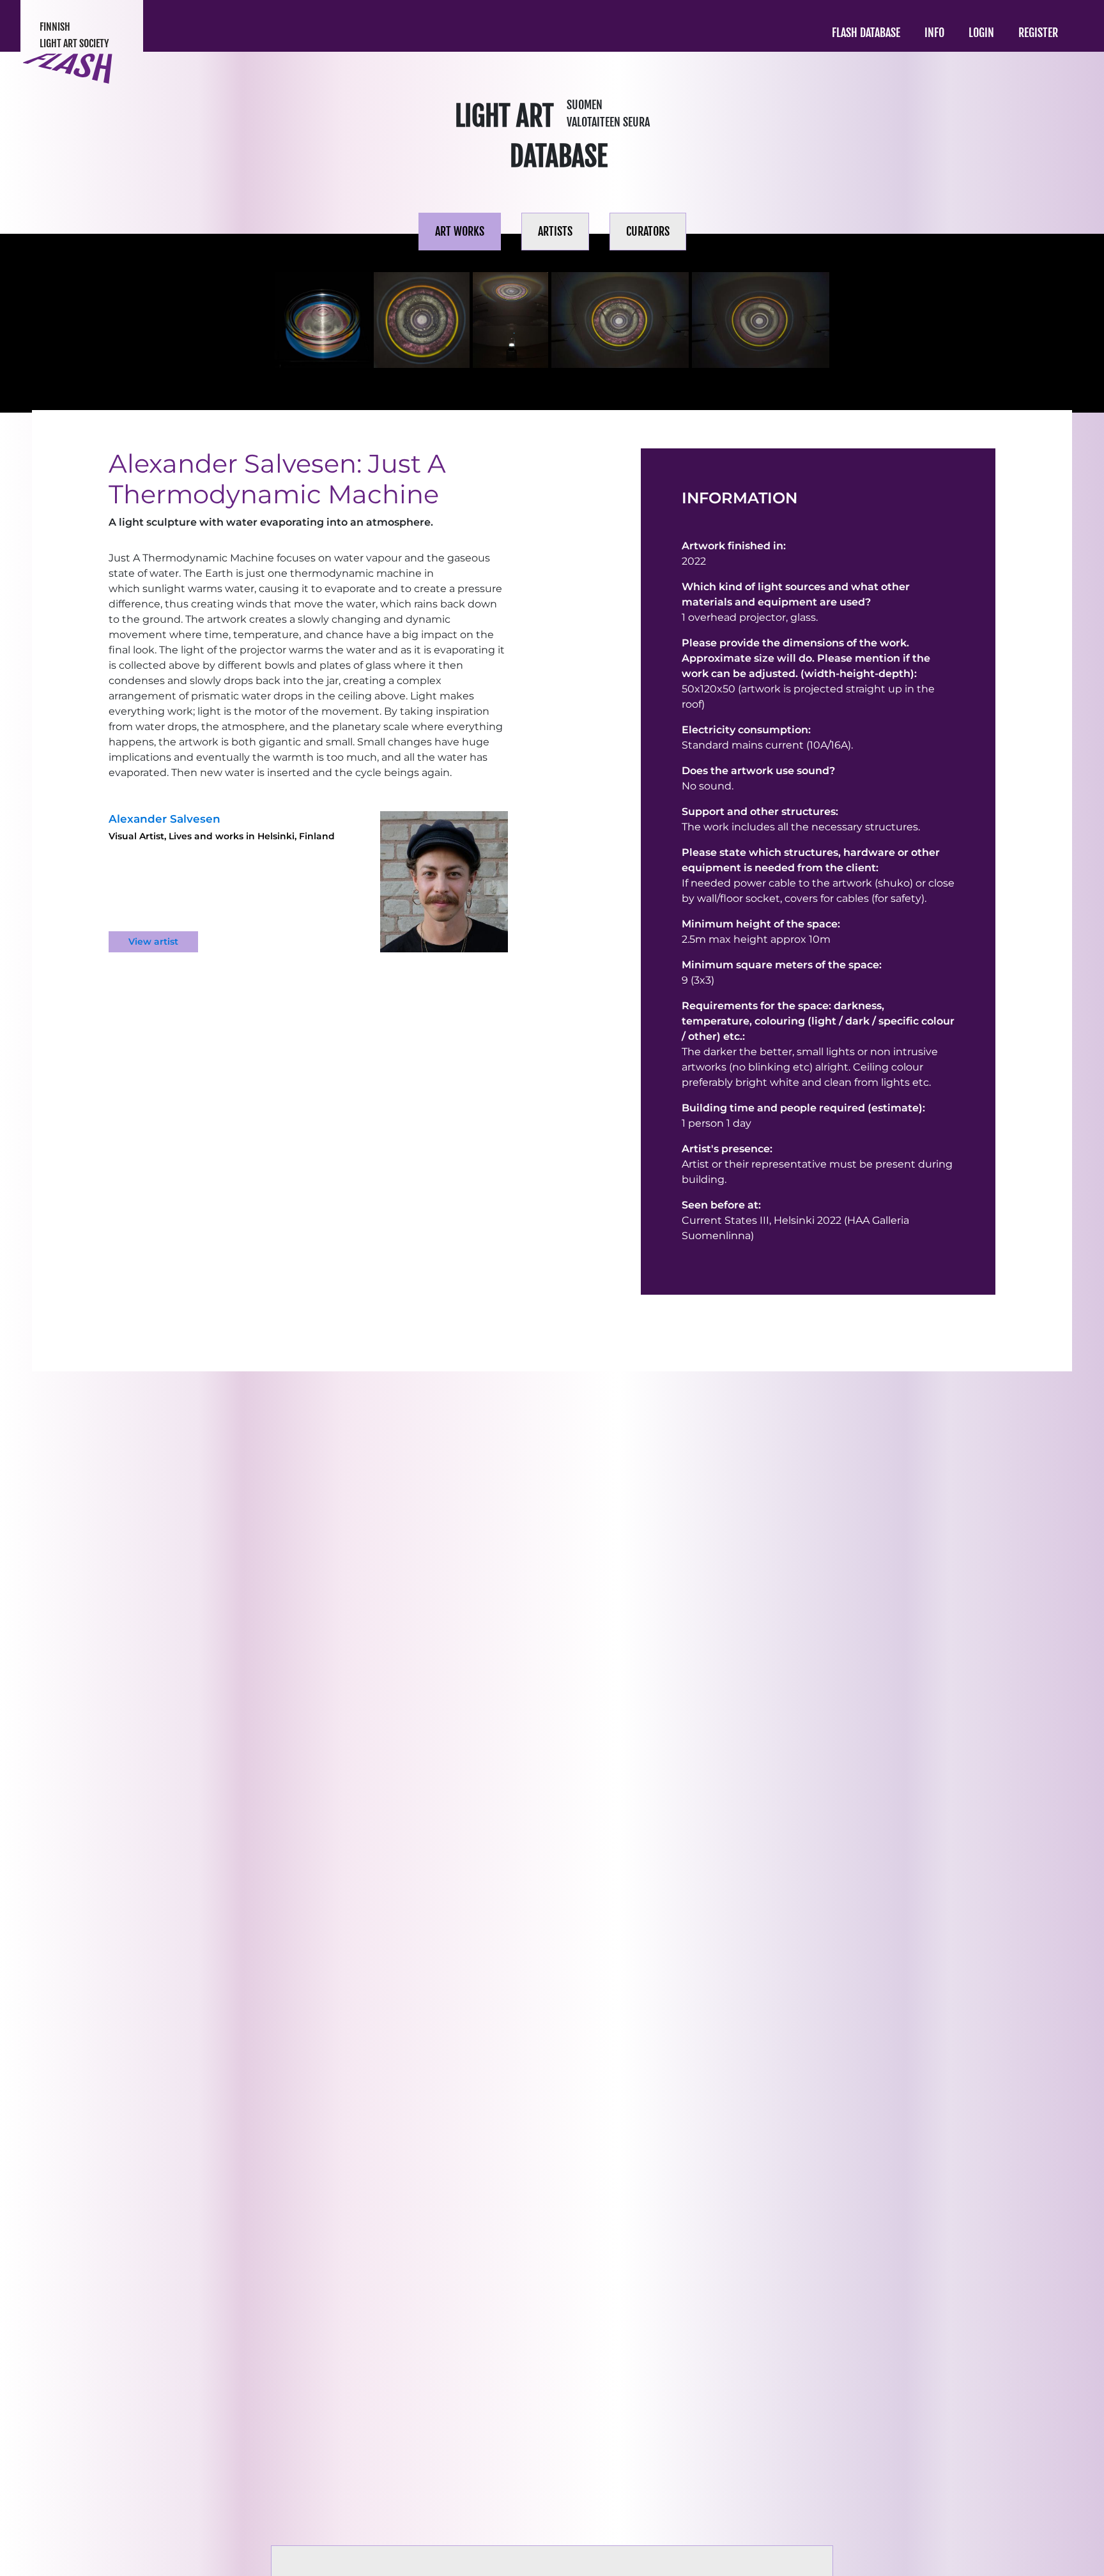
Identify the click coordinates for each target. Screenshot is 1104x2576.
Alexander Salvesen (165, 819)
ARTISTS (555, 231)
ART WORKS (460, 231)
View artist (153, 941)
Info (934, 33)
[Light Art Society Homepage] (68, 69)
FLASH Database (866, 33)
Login (981, 33)
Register (1038, 33)
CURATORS (648, 231)
